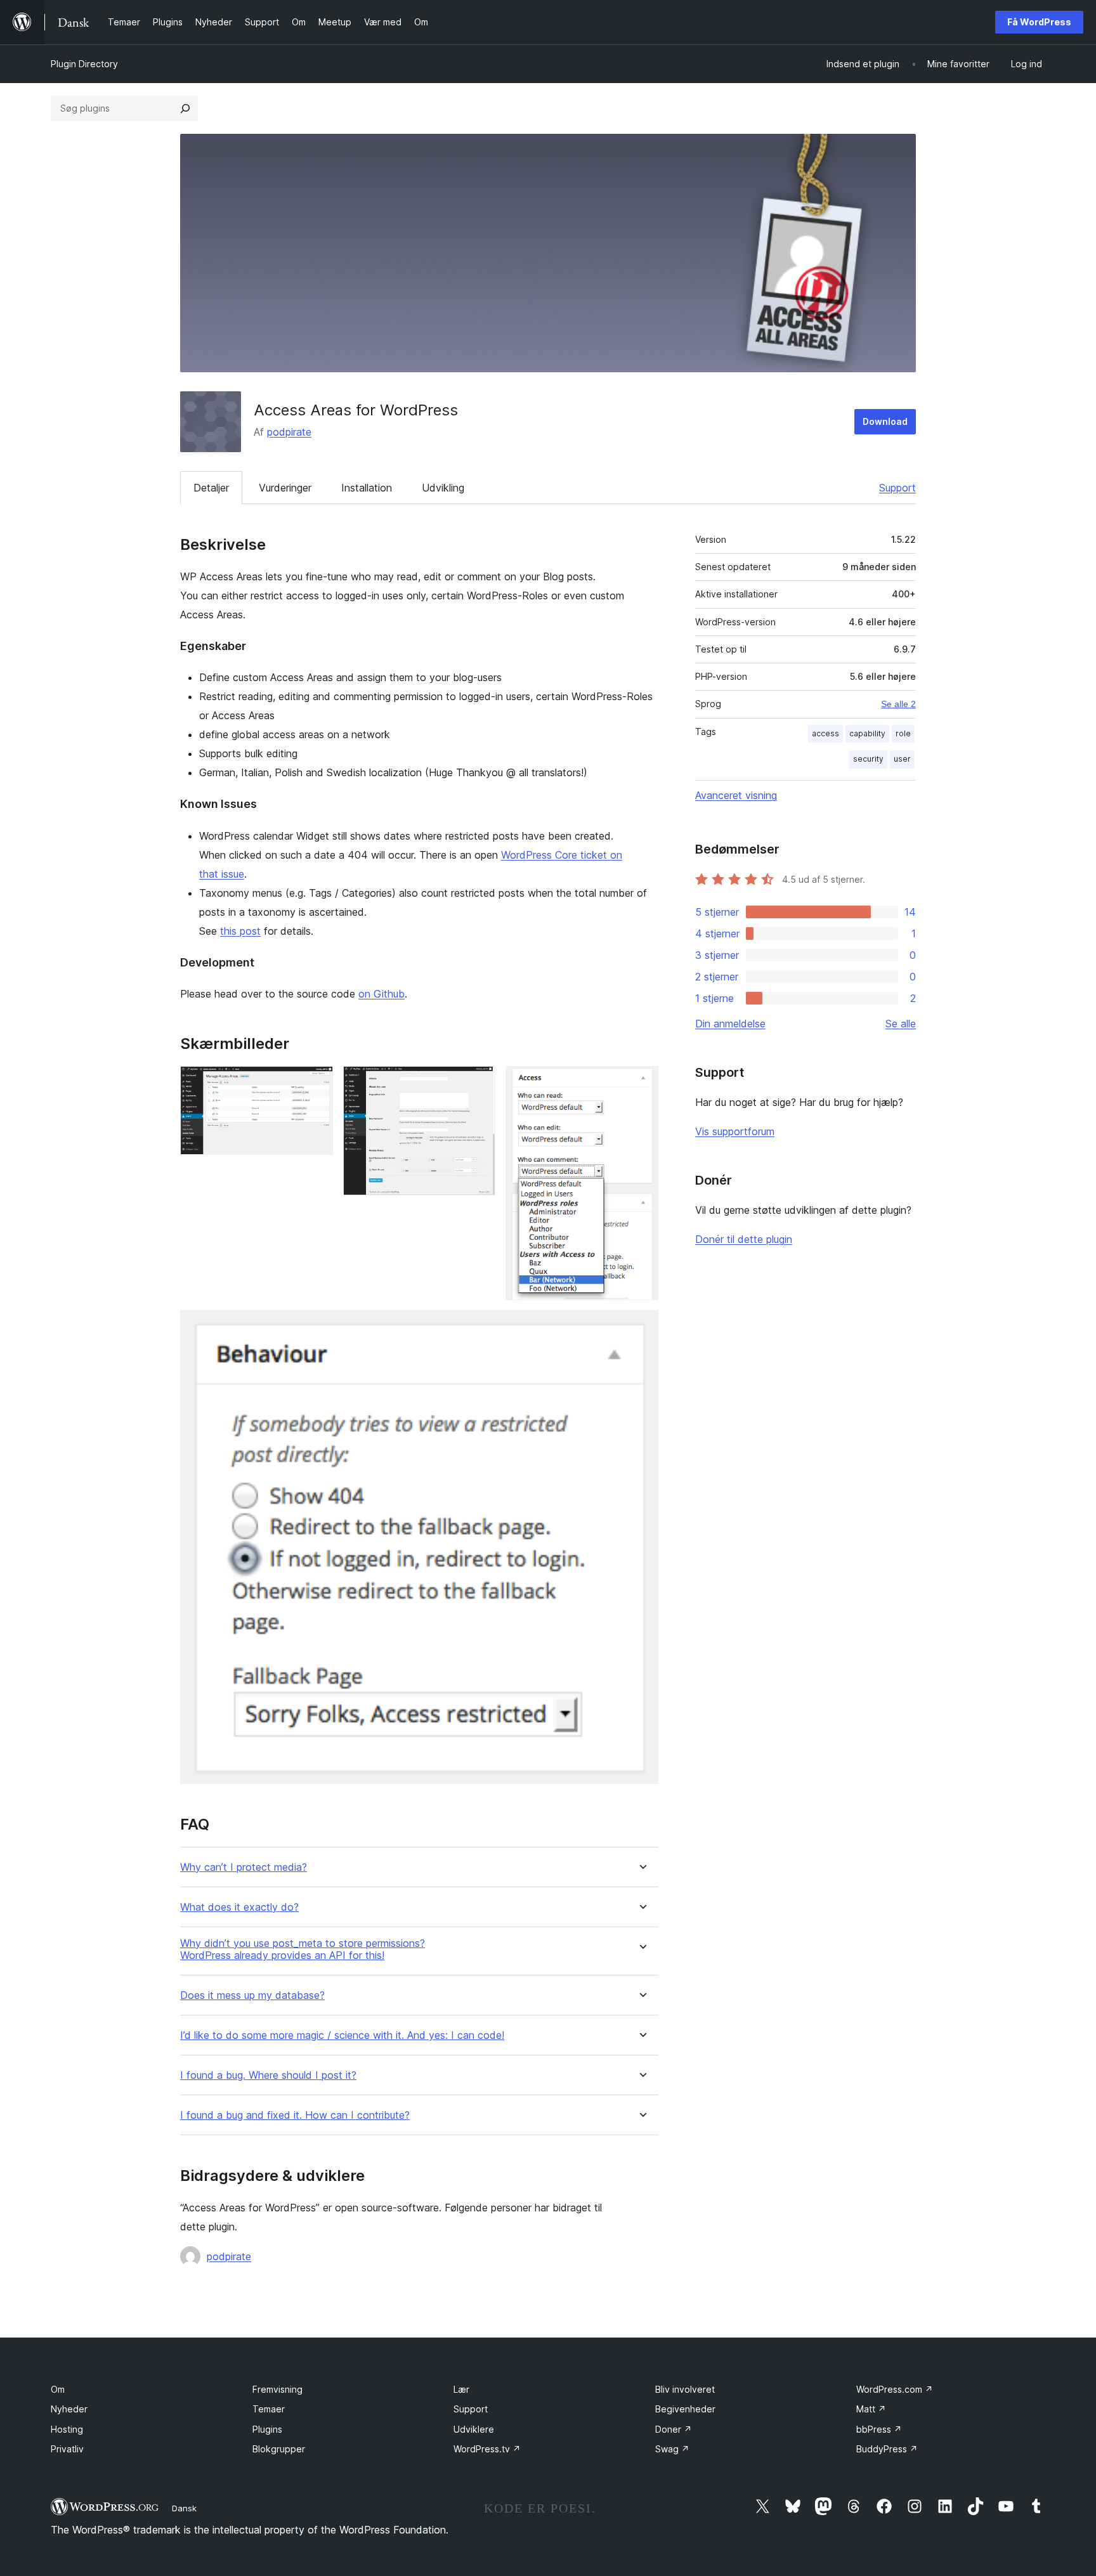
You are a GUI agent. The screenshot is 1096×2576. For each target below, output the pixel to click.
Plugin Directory (84, 64)
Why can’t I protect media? (244, 1867)
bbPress (879, 2429)
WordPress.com (895, 2389)
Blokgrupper (279, 2449)
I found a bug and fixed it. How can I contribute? (295, 2115)
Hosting (67, 2429)
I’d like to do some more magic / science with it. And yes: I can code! (342, 2035)
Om (58, 2389)
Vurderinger (285, 488)
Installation (367, 488)
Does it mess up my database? (252, 1995)
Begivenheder (685, 2409)
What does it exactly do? (239, 1907)
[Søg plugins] (185, 108)
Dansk (184, 2508)
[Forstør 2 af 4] (478, 1083)
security (868, 759)
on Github (382, 994)
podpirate (289, 432)
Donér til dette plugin (744, 1239)
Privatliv (67, 2449)
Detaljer (211, 488)
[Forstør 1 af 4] (316, 1083)
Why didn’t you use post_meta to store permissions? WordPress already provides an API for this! (303, 1949)
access (825, 733)
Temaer (269, 2409)
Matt (871, 2409)
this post (240, 931)
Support (897, 488)
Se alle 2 (898, 704)
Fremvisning (277, 2389)
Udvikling (443, 488)
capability (867, 733)
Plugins (267, 2429)
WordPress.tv (487, 2449)
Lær (461, 2389)
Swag (672, 2449)
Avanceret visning (736, 795)
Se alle (901, 1024)
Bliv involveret (685, 2389)
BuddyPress (887, 2449)
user (902, 759)
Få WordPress (1039, 22)
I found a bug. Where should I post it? (268, 2075)
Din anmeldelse (730, 1024)
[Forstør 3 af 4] (641, 1083)
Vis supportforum (735, 1131)
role (903, 733)
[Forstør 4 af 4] (641, 1327)
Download (885, 421)
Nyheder (69, 2409)
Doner (674, 2429)
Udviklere (474, 2429)
